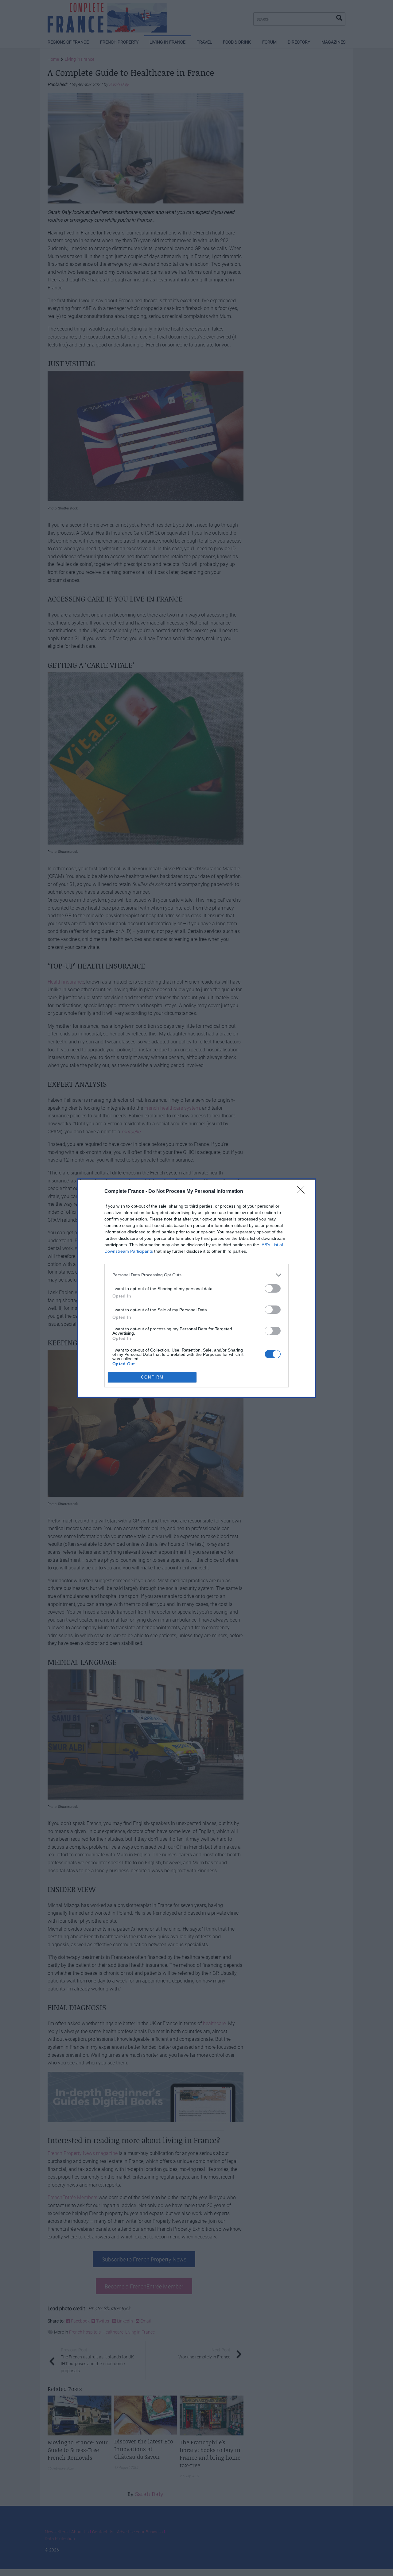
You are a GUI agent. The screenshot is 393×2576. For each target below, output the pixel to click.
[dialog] (196, 1288)
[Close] (303, 1192)
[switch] (273, 1288)
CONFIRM (152, 1377)
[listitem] (196, 1275)
